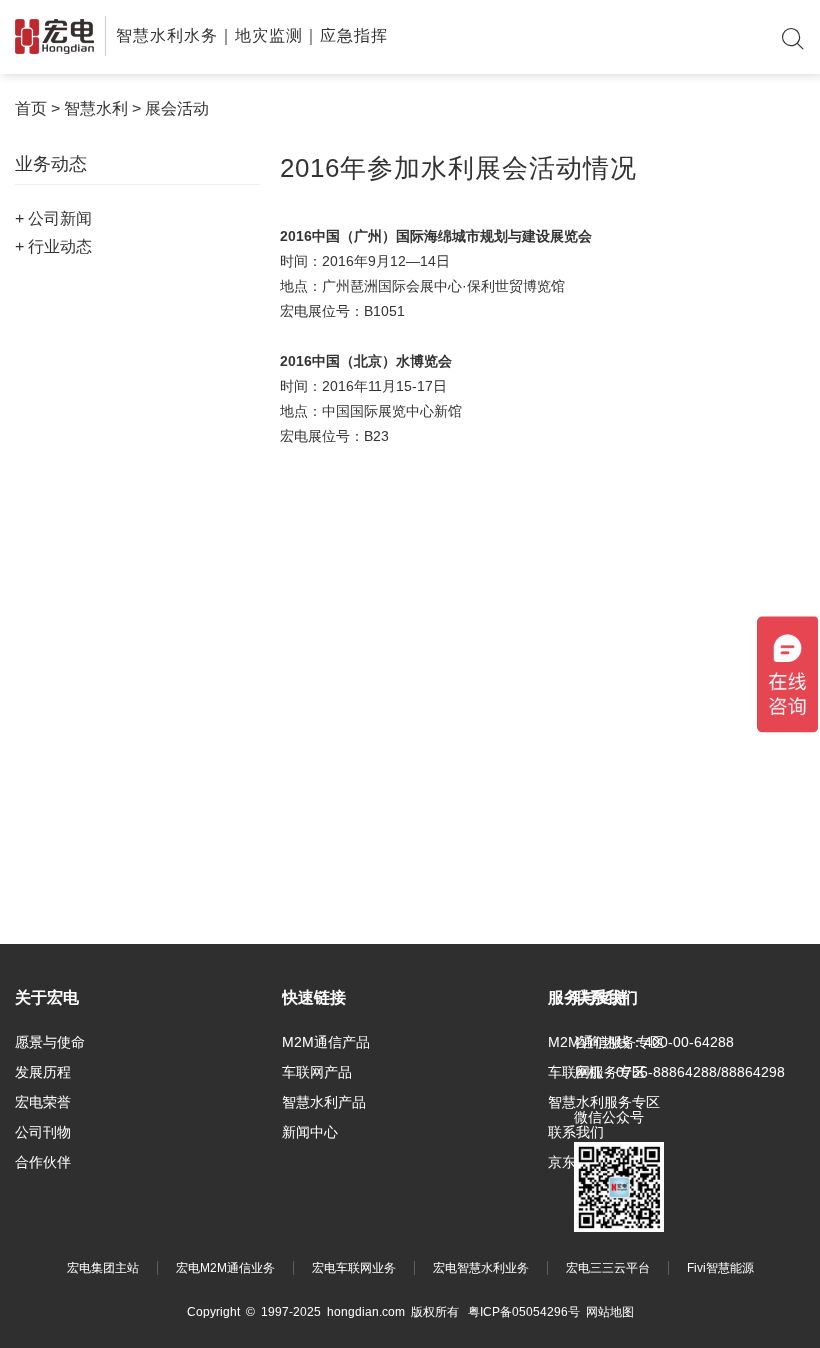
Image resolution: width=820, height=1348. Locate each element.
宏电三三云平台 (608, 1268)
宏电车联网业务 (354, 1268)
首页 (31, 108)
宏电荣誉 (43, 1102)
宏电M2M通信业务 (225, 1268)
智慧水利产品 (324, 1102)
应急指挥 (354, 35)
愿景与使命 (50, 1042)
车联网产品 (317, 1072)
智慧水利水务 (167, 35)
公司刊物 (43, 1132)
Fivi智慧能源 (720, 1268)
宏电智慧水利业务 (481, 1268)
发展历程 (43, 1072)
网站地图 (610, 1312)
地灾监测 (269, 35)
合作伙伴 (43, 1162)
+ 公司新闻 (53, 218)
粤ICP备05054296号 (524, 1312)
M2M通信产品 (326, 1042)
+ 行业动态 (53, 246)
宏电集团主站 (103, 1268)
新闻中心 (310, 1132)
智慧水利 (96, 108)
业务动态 (51, 164)
